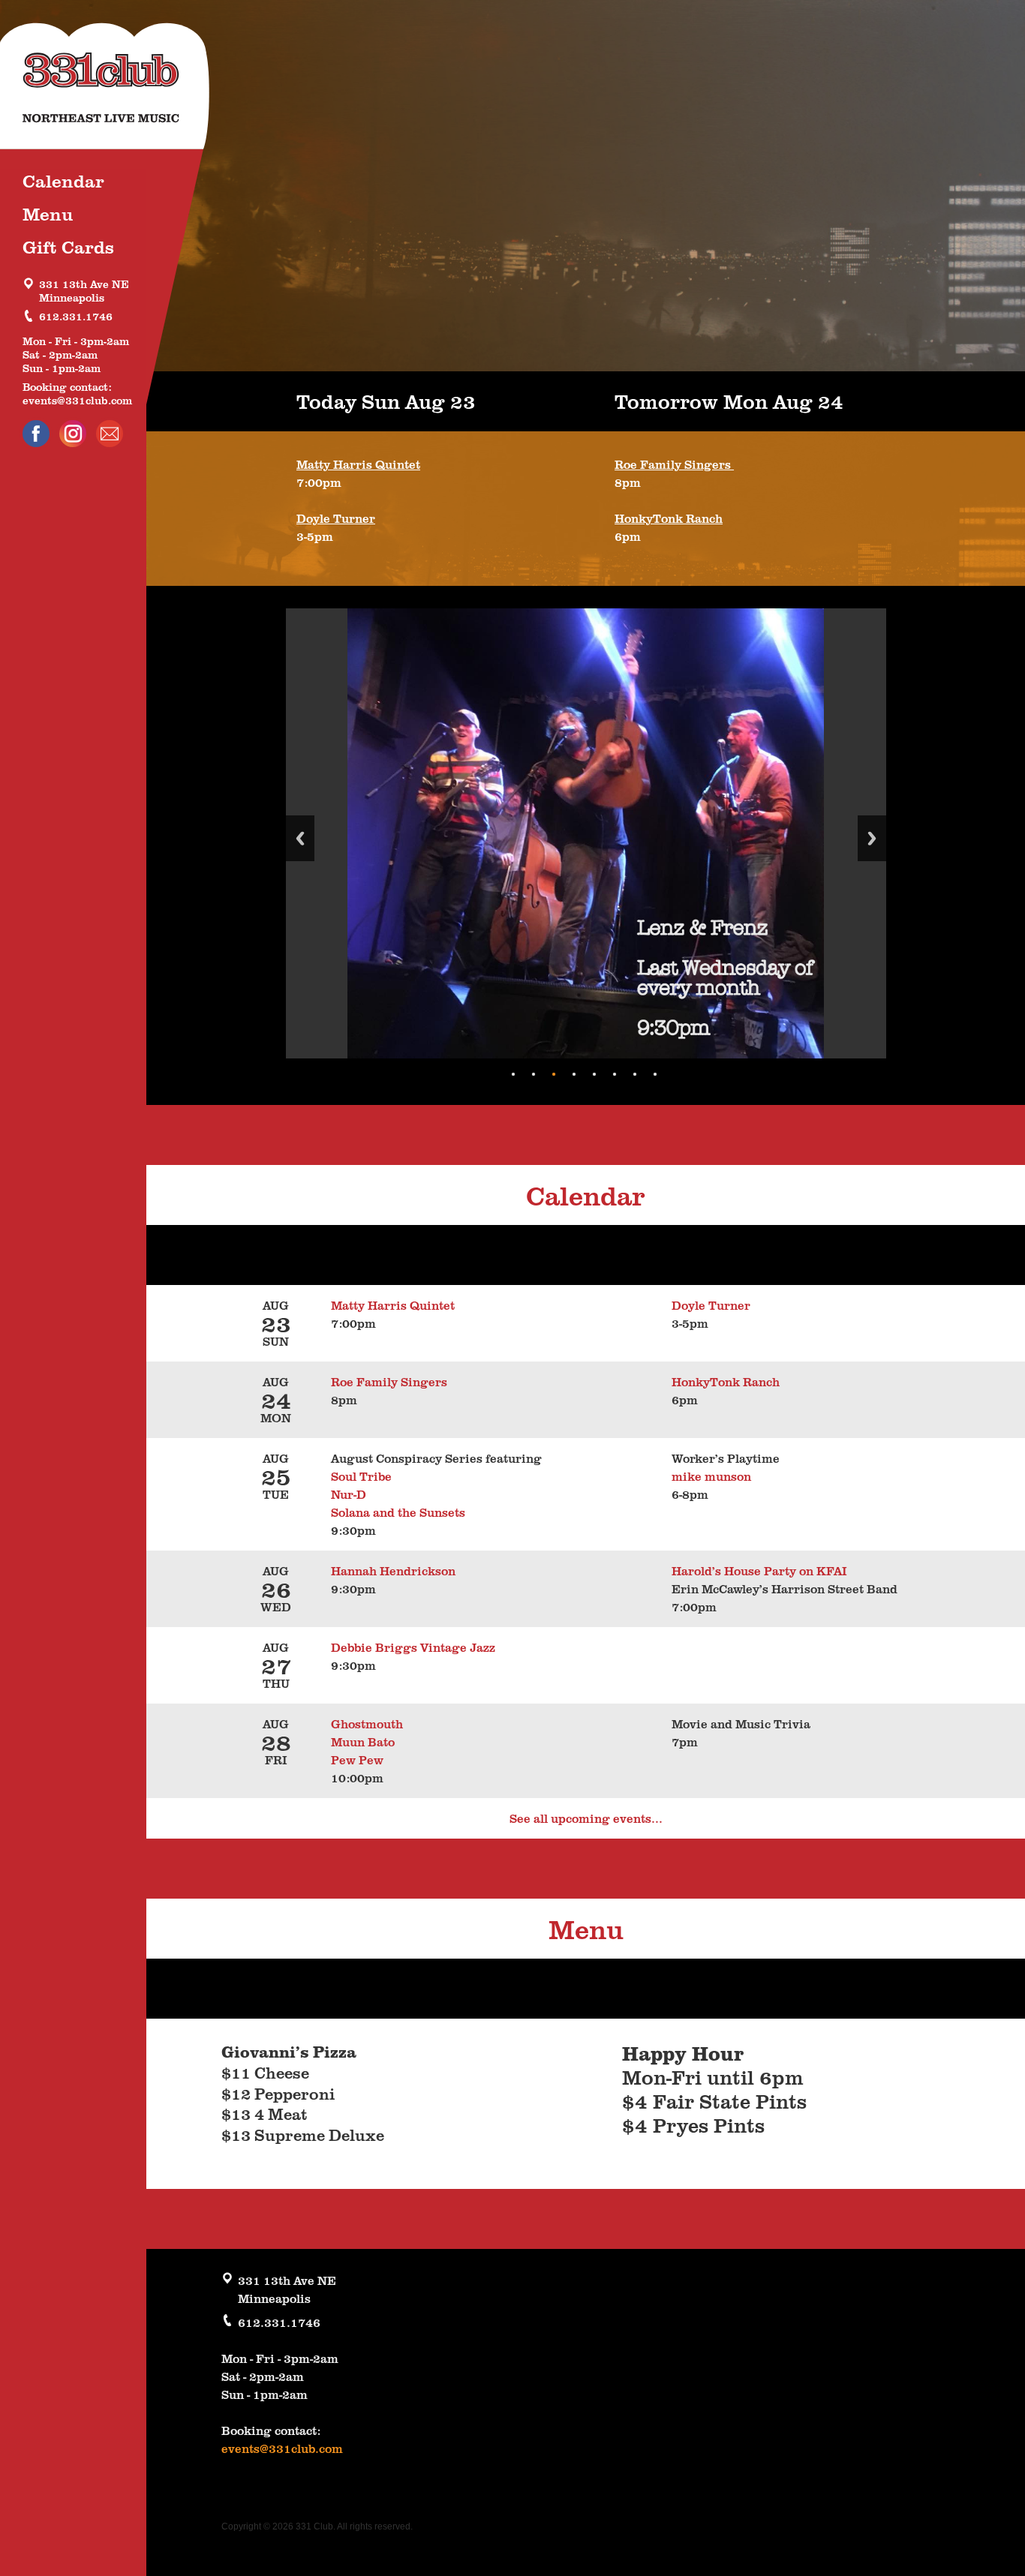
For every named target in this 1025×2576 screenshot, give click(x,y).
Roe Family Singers (674, 464)
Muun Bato (363, 1742)
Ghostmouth (367, 1724)
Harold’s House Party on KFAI (759, 1571)
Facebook (36, 434)
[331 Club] (113, 90)
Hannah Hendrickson (393, 1571)
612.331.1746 (76, 316)
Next (872, 838)
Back (300, 838)
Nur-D (349, 1494)
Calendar (63, 180)
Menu (48, 213)
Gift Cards (68, 246)
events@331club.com (77, 400)
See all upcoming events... (586, 1818)
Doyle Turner (336, 518)
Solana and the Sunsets (398, 1512)
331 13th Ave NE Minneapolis (84, 290)
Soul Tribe (364, 1476)
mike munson (711, 1476)
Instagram (73, 434)
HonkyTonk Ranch (669, 518)
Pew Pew (357, 1760)
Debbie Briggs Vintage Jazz (413, 1647)
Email (110, 434)
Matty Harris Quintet (358, 464)
